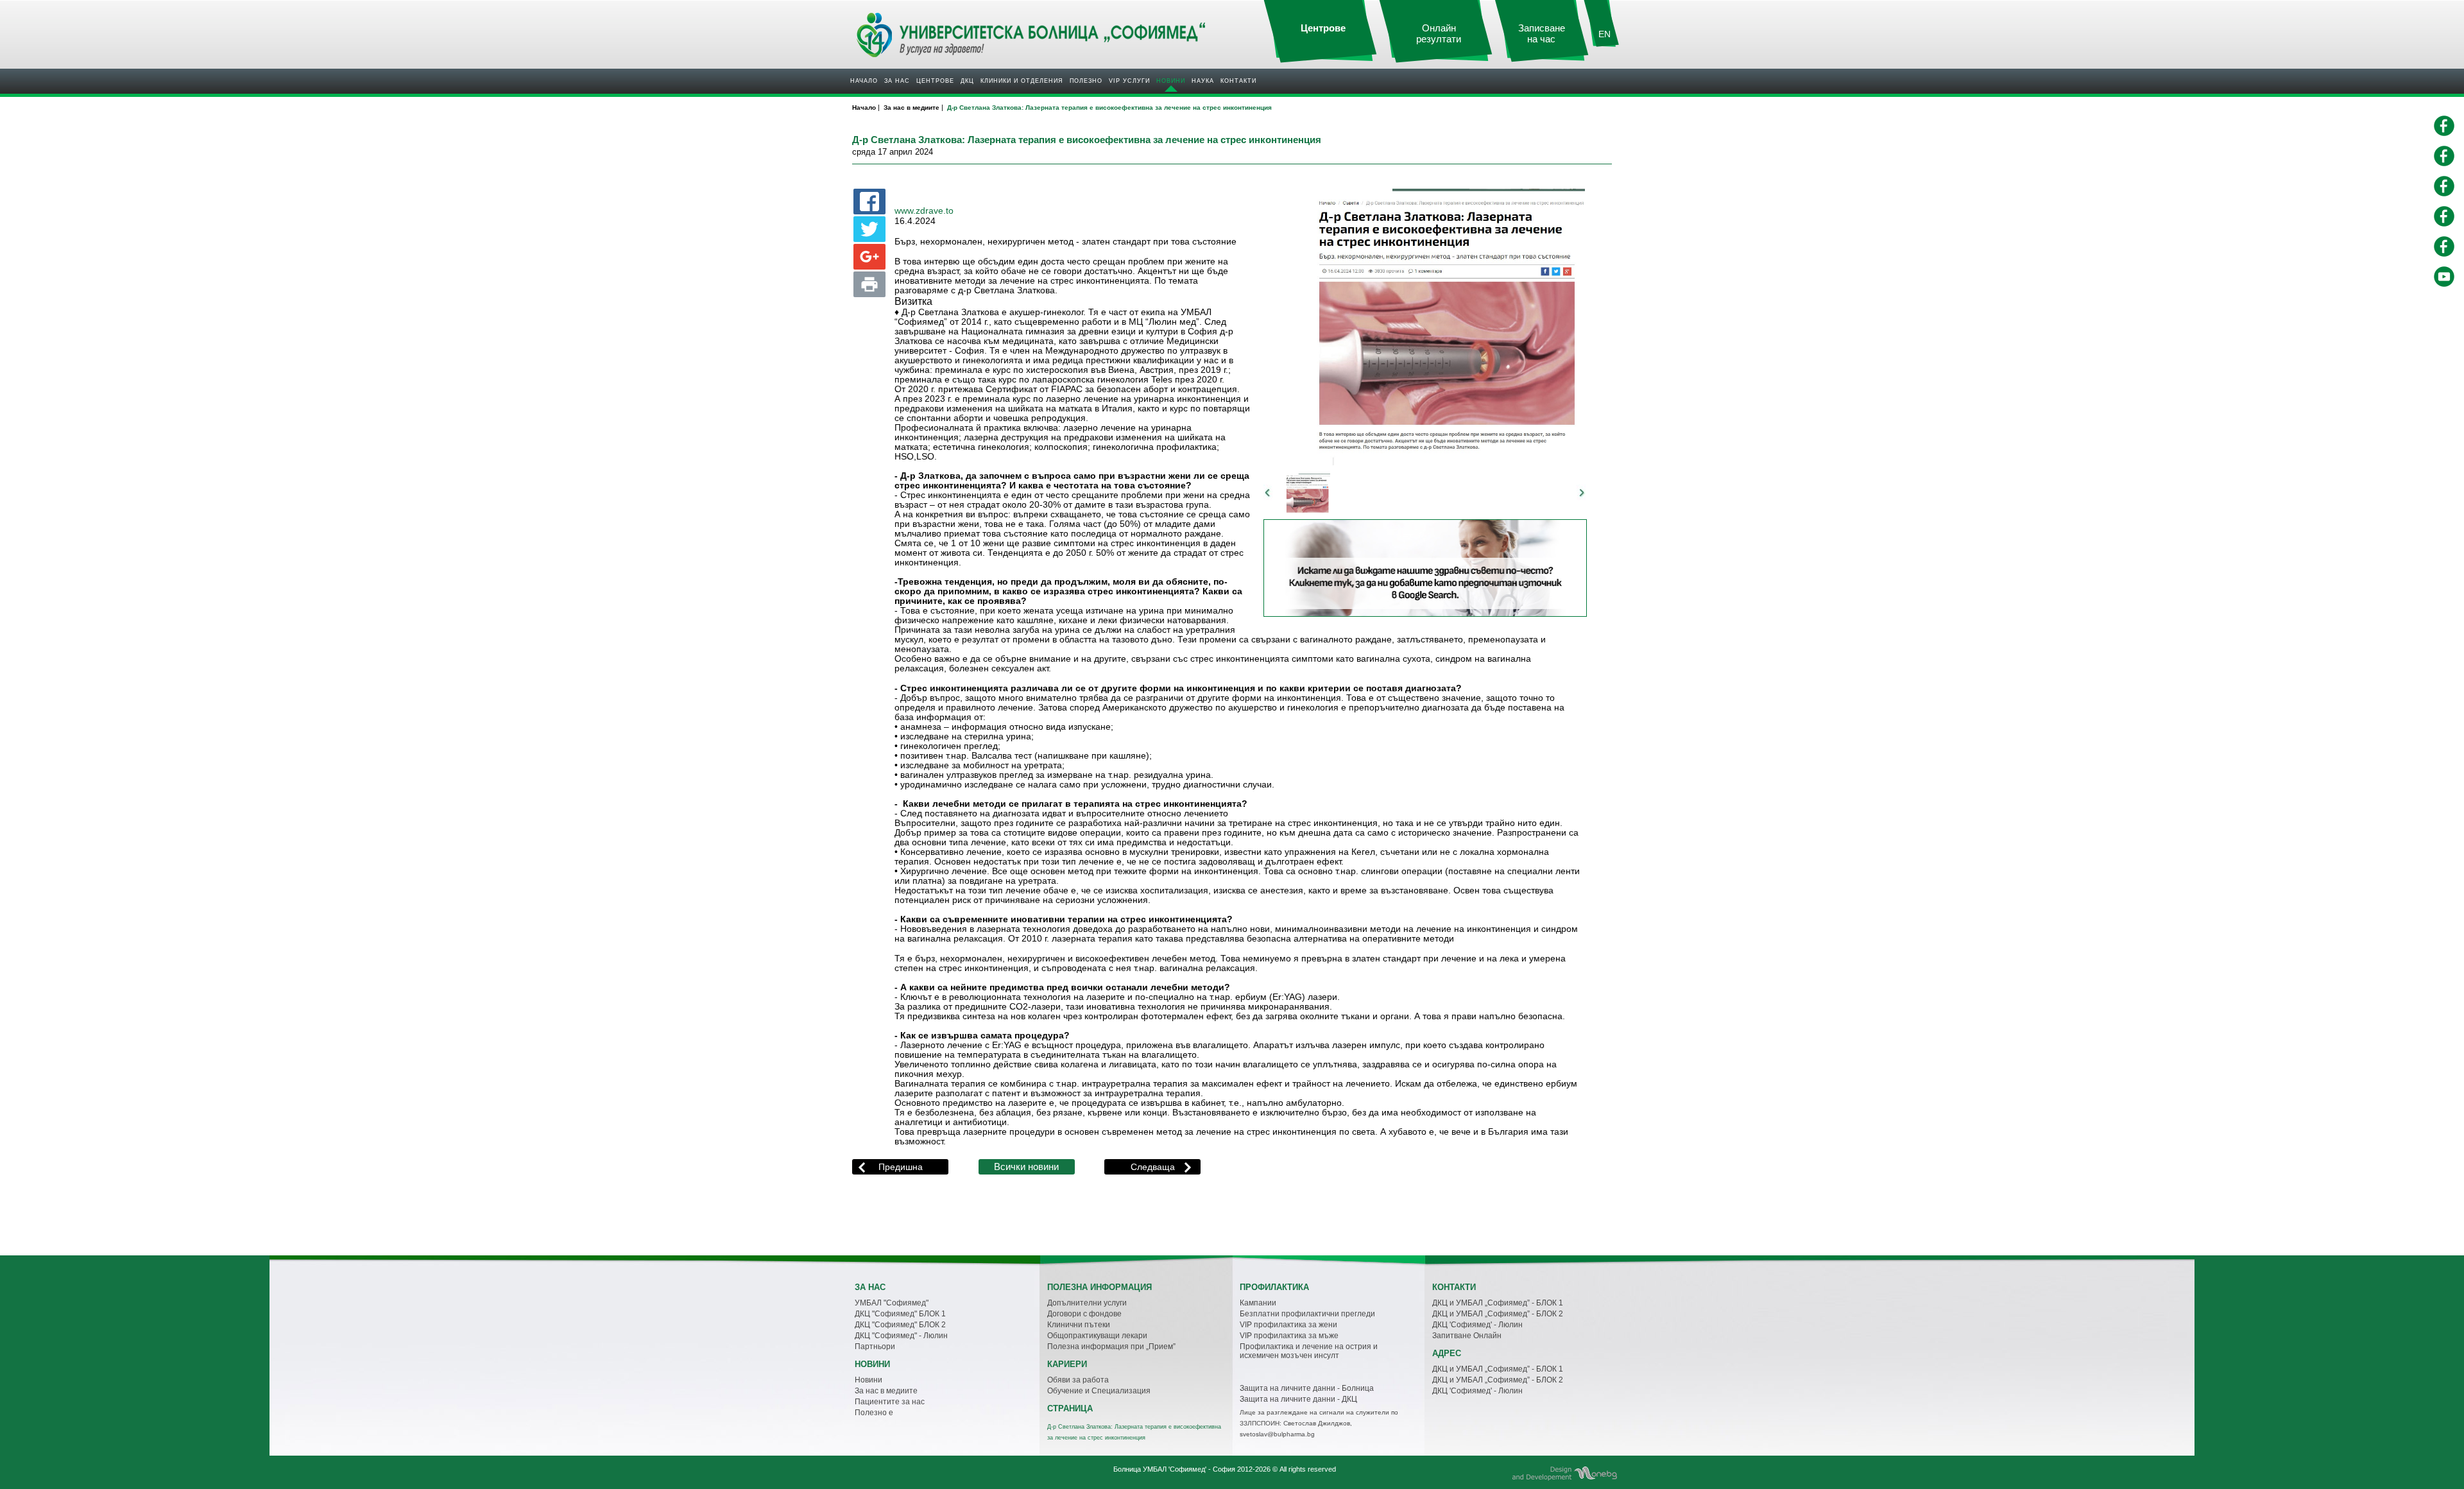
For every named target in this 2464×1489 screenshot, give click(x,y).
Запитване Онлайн (1467, 1336)
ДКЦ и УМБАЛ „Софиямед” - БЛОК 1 (1498, 1303)
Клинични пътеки (1079, 1325)
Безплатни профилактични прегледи (1307, 1314)
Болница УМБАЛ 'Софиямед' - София (1174, 1469)
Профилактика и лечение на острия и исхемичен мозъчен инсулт (1309, 1351)
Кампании (1258, 1303)
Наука (1203, 81)
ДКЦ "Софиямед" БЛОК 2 (900, 1325)
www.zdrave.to (924, 211)
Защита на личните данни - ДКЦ (1298, 1399)
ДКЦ (967, 81)
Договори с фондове (1084, 1314)
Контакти (1238, 81)
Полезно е (874, 1413)
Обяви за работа (1078, 1380)
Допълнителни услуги (1087, 1303)
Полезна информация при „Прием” (1111, 1347)
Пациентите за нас (890, 1402)
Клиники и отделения (1022, 81)
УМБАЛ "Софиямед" (892, 1303)
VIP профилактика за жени (1288, 1325)
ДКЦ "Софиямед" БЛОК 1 (900, 1314)
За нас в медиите (886, 1391)
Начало (864, 81)
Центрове (935, 81)
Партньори (875, 1347)
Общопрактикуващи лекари (1097, 1336)
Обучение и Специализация (1099, 1391)
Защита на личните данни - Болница (1307, 1388)
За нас (897, 81)
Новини (1171, 81)
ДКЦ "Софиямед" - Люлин (901, 1336)
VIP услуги (1129, 81)
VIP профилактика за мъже (1289, 1336)
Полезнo (1086, 81)
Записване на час (1542, 34)
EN (1604, 34)
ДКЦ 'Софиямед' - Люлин (1477, 1325)
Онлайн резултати (1439, 34)
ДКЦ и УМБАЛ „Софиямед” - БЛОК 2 (1498, 1314)
